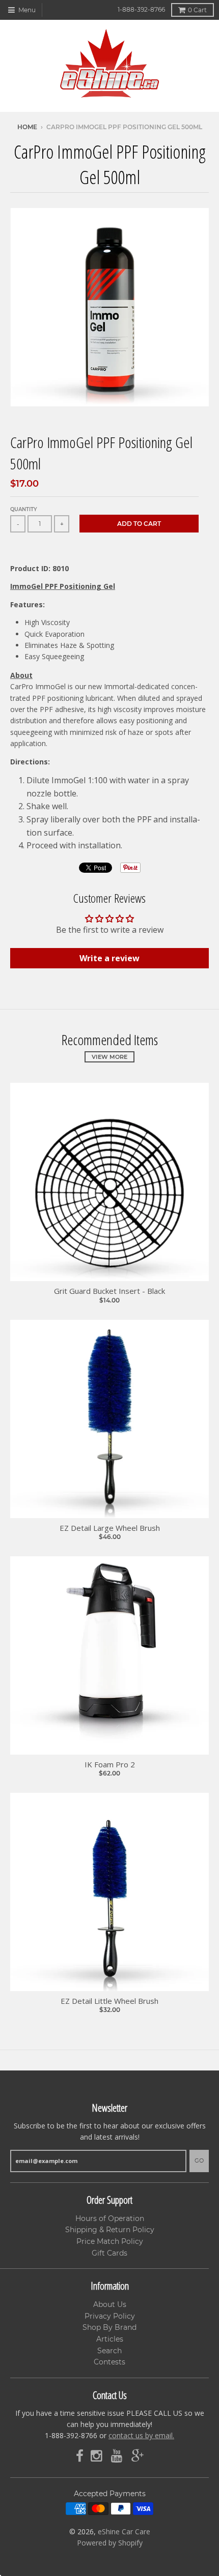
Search (109, 2351)
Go (199, 2160)
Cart (197, 10)
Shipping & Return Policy (110, 2230)
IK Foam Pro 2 (110, 1765)
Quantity (24, 509)
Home (27, 127)
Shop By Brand (109, 2327)
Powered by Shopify (110, 2543)
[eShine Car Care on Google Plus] (138, 2456)
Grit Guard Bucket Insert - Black (109, 1291)
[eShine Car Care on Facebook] (80, 2456)
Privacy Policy (110, 2316)
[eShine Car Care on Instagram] (97, 2456)
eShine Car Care (124, 2531)
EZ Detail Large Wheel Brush (110, 1528)
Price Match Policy (110, 2241)
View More (109, 1057)
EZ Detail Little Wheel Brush (109, 2001)
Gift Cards (109, 2253)
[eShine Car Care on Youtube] (118, 2456)
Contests (109, 2362)
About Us (110, 2304)
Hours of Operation (110, 2218)
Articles (110, 2339)
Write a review (109, 958)
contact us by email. (141, 2435)
